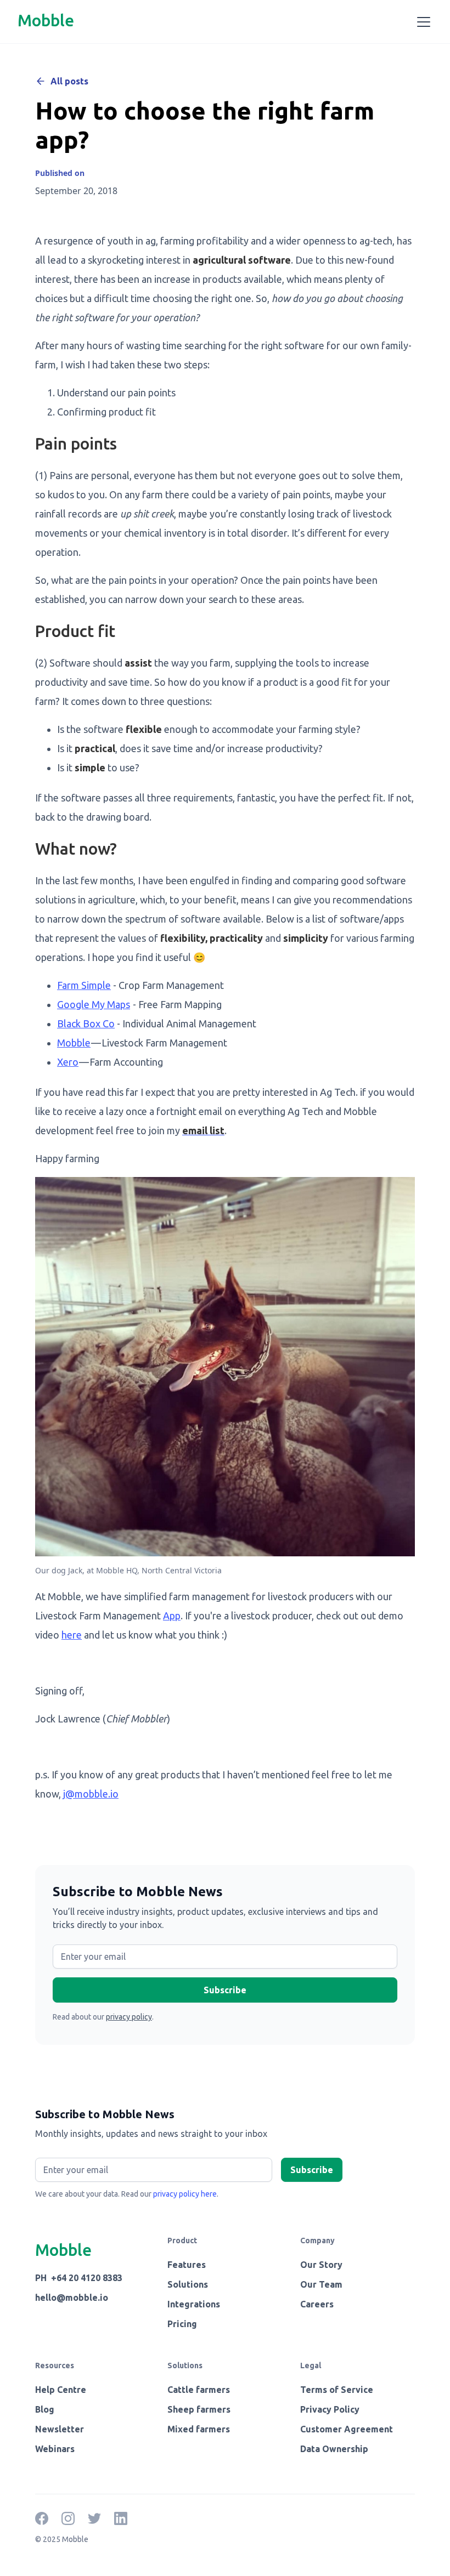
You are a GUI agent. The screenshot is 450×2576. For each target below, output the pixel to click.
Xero (68, 1062)
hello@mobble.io (72, 2298)
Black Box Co (86, 1023)
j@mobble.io (91, 1794)
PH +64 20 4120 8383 (79, 2278)
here (72, 1635)
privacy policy (129, 2017)
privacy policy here (185, 2194)
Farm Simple (84, 985)
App (172, 1616)
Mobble (74, 1043)
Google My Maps (94, 1004)
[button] (421, 22)
